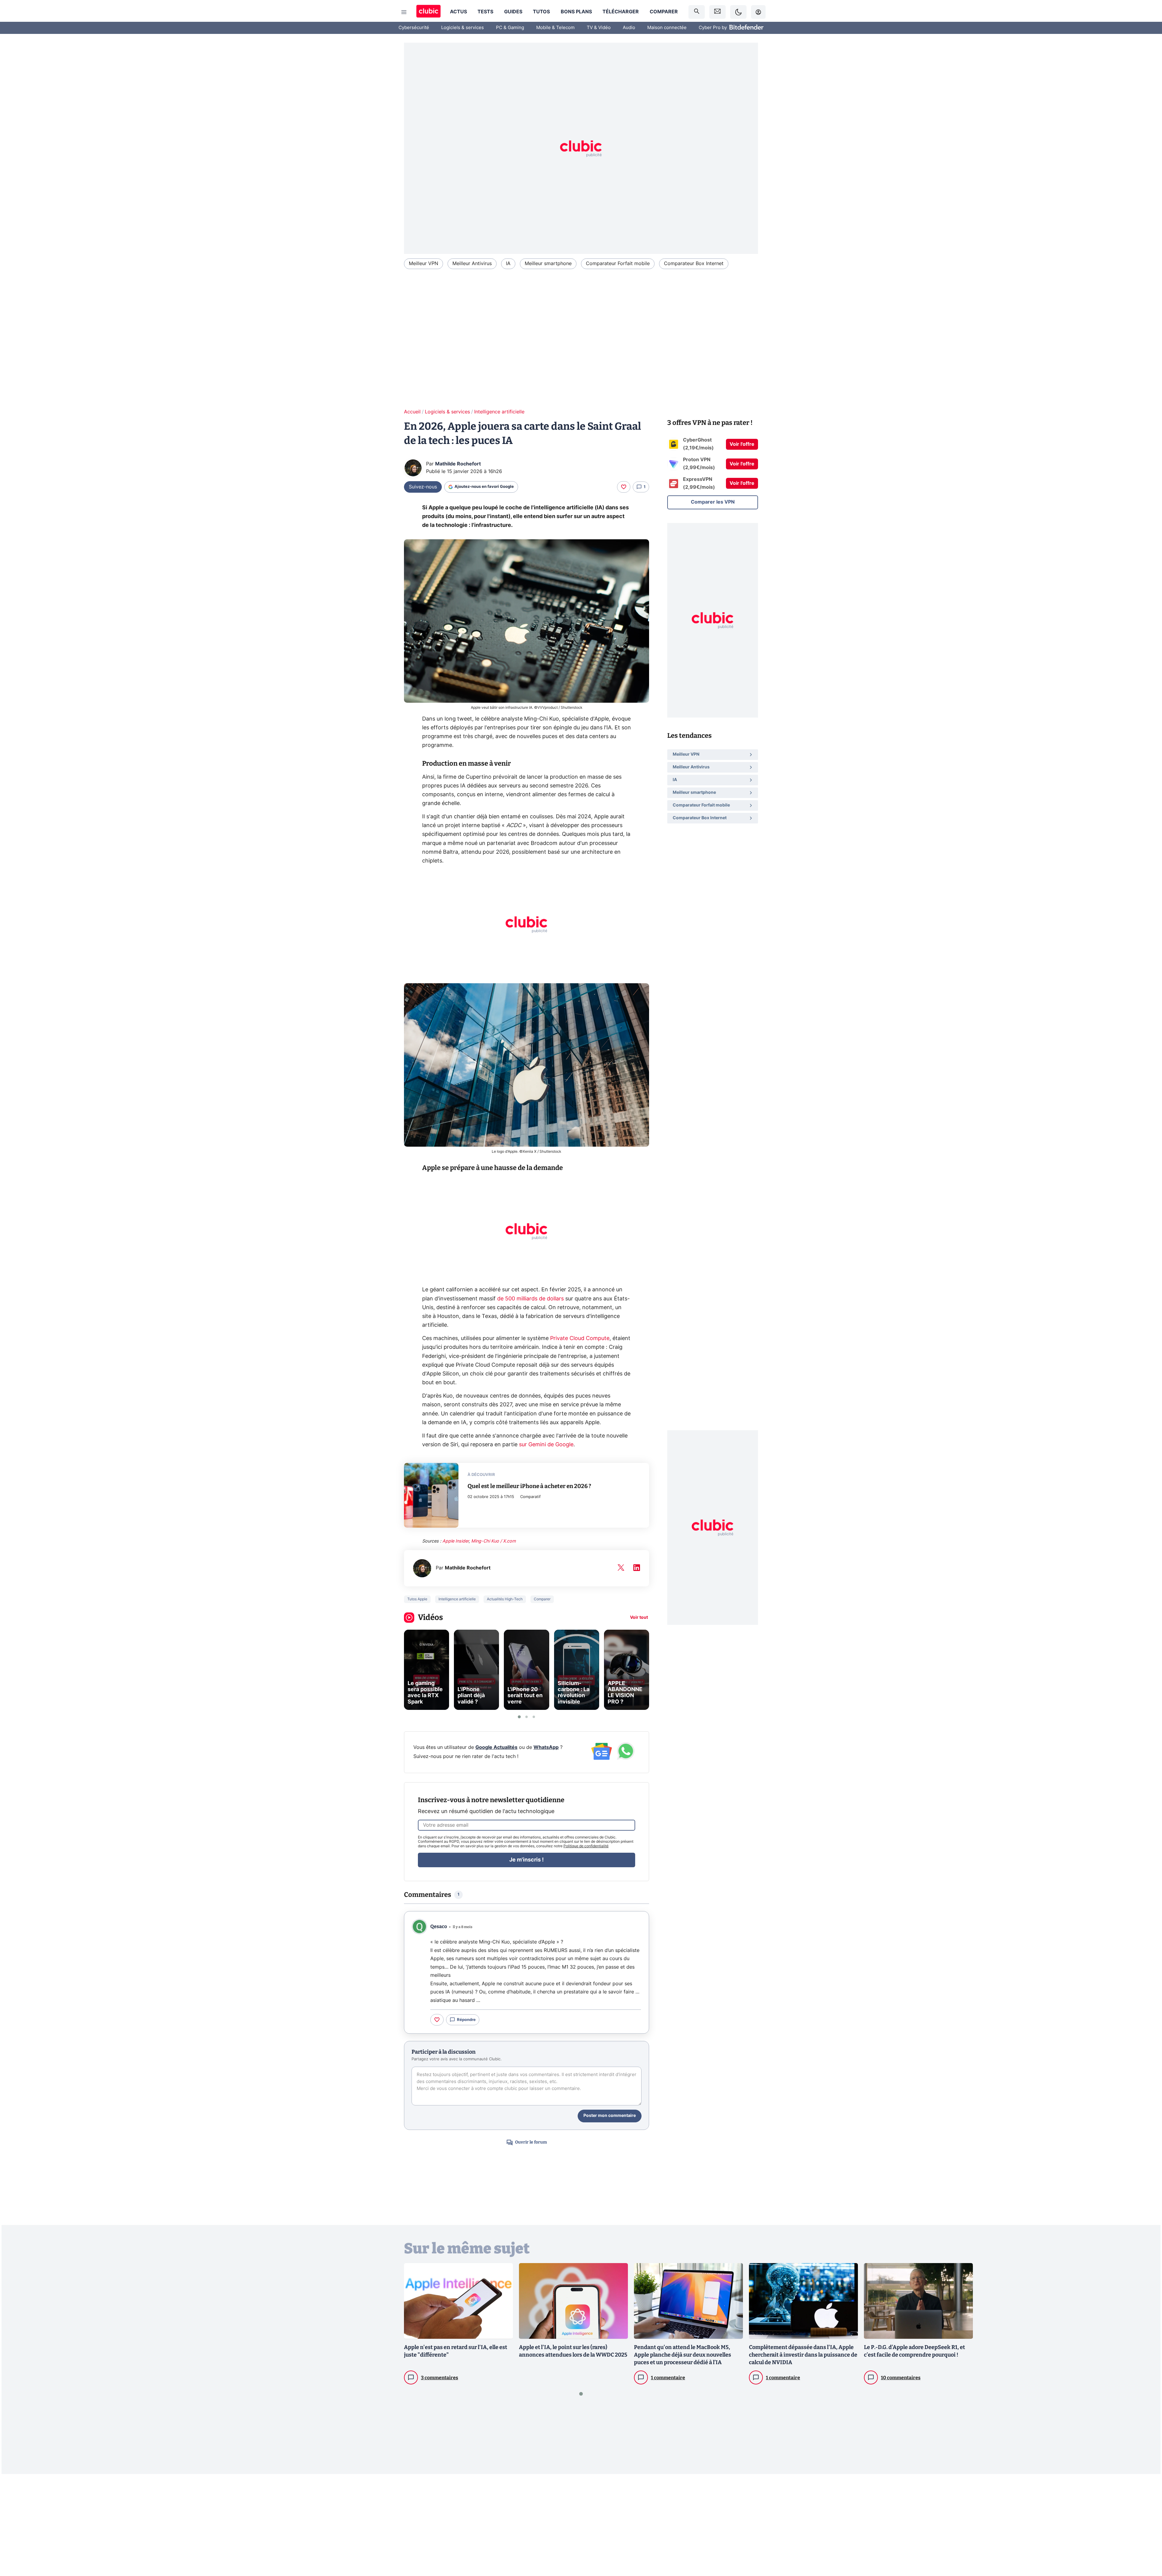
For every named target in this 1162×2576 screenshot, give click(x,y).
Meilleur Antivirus (472, 264)
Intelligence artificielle (499, 412)
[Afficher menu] (404, 12)
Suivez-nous (423, 487)
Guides (513, 12)
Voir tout (639, 1618)
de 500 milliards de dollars (530, 1299)
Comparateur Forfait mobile (618, 264)
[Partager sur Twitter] (1147, 2544)
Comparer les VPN (713, 502)
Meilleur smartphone (548, 264)
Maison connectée (667, 28)
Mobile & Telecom (555, 28)
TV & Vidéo (599, 28)
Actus (458, 12)
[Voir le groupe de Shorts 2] (527, 1717)
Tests (485, 12)
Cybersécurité (414, 28)
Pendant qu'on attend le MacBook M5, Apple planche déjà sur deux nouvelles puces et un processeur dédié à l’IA (683, 2355)
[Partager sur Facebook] (1147, 2524)
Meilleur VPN (423, 264)
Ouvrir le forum (531, 2142)
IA (508, 264)
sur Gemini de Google (546, 1445)
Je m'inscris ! (527, 1860)
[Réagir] (624, 487)
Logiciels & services (463, 28)
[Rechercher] (697, 12)
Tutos (541, 12)
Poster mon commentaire (610, 2116)
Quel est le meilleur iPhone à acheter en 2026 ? (529, 1486)
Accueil (412, 412)
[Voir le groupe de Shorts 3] (534, 1717)
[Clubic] (428, 12)
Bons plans (576, 12)
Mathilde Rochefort (458, 464)
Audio (629, 28)
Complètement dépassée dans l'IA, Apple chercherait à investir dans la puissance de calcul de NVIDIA (803, 2355)
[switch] (738, 12)
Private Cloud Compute (580, 1339)
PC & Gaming (510, 28)
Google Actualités (496, 1747)
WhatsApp (546, 1747)
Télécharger (621, 12)
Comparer (664, 12)
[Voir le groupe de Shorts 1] (519, 1717)
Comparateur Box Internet (694, 264)
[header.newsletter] (717, 12)
